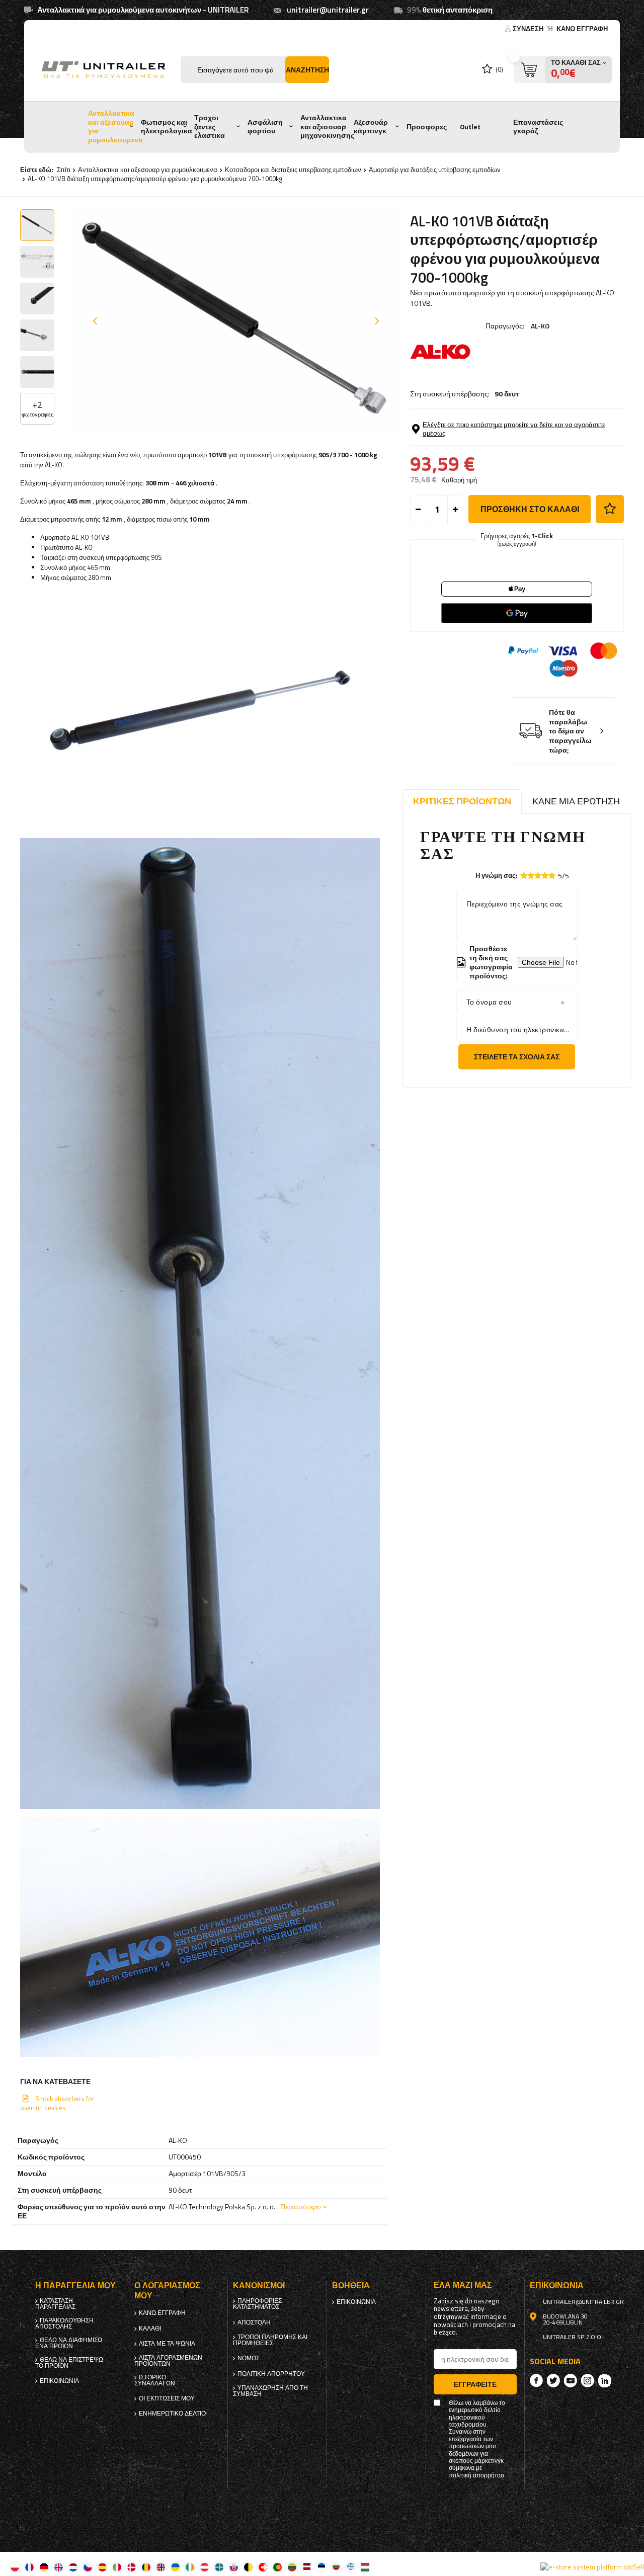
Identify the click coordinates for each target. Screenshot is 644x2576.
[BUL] (336, 2567)
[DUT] (73, 2567)
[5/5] (552, 876)
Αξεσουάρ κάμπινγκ (371, 127)
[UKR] (175, 2567)
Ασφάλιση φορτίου (265, 127)
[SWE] (219, 2567)
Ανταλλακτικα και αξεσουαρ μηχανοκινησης (327, 127)
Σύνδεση (529, 29)
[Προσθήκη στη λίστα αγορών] (610, 509)
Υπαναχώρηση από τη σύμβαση (270, 2391)
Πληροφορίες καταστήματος (257, 2304)
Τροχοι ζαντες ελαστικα (210, 127)
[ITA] (117, 2567)
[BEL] (248, 2567)
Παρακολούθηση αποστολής (64, 2323)
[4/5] (545, 876)
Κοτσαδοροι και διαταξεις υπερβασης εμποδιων (293, 170)
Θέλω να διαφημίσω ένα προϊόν (69, 2343)
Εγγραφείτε (475, 2384)
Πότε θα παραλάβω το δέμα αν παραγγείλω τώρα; (570, 731)
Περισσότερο (301, 2207)
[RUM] (146, 2567)
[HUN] (365, 2567)
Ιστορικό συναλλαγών (155, 2380)
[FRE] (29, 2567)
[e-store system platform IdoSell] (592, 2567)
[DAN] (132, 2567)
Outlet (470, 127)
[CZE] (88, 2567)
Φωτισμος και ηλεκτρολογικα (167, 127)
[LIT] (292, 2567)
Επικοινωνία (59, 2381)
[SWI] (263, 2567)
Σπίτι (64, 170)
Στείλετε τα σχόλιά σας (517, 1057)
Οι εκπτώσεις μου (167, 2398)
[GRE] (350, 2567)
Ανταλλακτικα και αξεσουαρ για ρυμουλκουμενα (115, 127)
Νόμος (249, 2358)
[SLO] (234, 2567)
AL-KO (540, 326)
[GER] (44, 2567)
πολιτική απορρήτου (271, 2374)
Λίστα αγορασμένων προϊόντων (168, 2361)
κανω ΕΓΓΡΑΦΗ (582, 29)
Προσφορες (427, 127)
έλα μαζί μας (463, 2285)
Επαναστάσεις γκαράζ (538, 127)
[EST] (321, 2567)
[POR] (277, 2567)
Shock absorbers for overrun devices (57, 2103)
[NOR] (161, 2567)
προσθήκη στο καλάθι (530, 509)
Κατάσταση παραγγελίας (55, 2304)
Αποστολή (254, 2322)
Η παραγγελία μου (75, 2286)
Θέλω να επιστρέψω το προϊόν (69, 2363)
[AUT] (205, 2567)
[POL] (15, 2567)
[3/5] (538, 876)
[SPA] (102, 2567)
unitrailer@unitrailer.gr (328, 10)
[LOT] (307, 2567)
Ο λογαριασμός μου (167, 2291)
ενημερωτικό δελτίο (172, 2414)
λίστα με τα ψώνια (167, 2344)
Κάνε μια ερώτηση (576, 801)
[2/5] (531, 876)
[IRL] (190, 2567)
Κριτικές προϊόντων (462, 801)
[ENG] (59, 2567)
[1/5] (524, 876)
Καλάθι (150, 2329)
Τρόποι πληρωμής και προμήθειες (270, 2340)
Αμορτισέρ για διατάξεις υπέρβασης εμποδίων (435, 170)
